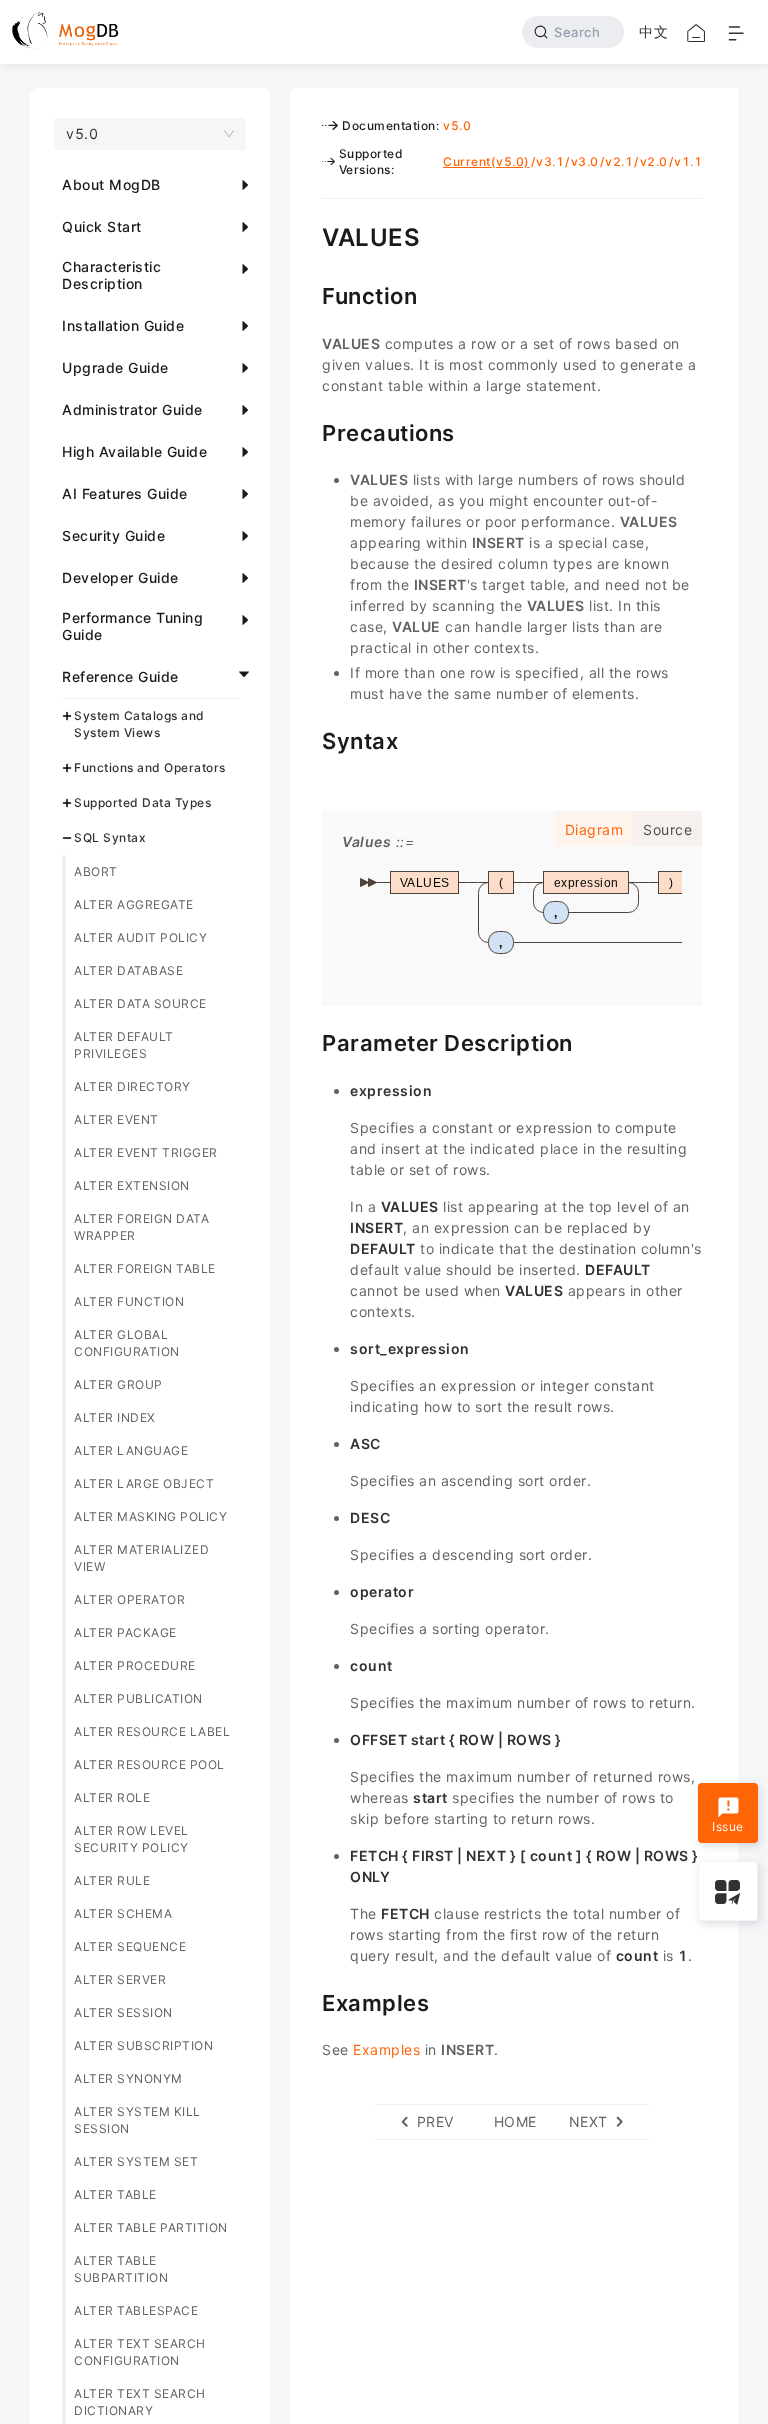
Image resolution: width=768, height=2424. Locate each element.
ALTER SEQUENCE (130, 1946)
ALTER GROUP (118, 1384)
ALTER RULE (112, 1880)
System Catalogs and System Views (139, 724)
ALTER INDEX (115, 1417)
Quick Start (102, 226)
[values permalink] (307, 235)
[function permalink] (307, 294)
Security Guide (113, 535)
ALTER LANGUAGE (131, 1450)
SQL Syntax (110, 837)
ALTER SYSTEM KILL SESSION (137, 2120)
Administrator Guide (132, 409)
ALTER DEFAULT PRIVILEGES (124, 1045)
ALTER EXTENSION (132, 1185)
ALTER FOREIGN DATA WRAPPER (141, 1227)
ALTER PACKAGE (125, 1632)
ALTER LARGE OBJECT (144, 1483)
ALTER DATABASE (128, 970)
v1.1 (688, 161)
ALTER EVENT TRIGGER (146, 1152)
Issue (728, 1826)
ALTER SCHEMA (123, 1913)
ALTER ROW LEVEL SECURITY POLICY (131, 1839)
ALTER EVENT (116, 1119)
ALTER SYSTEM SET (136, 2161)
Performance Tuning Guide (132, 626)
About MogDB (111, 184)
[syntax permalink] (307, 739)
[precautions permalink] (307, 431)
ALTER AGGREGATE (134, 904)
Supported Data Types (142, 802)
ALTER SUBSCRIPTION (143, 2045)
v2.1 (619, 161)
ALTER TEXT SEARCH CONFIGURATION (140, 2352)
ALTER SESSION (123, 2012)
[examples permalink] (307, 2001)
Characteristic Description (111, 275)
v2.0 (654, 161)
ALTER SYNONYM (128, 2078)
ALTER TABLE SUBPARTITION (121, 2269)
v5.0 (457, 125)
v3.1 (550, 161)
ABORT (96, 871)
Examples (386, 2049)
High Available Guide (134, 451)
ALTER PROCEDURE (135, 1665)
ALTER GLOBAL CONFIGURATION (127, 1343)
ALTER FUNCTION (129, 1301)
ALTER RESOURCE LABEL (152, 1731)
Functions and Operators (150, 767)
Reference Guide (120, 676)
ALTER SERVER (120, 1979)
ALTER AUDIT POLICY (140, 937)
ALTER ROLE (112, 1797)
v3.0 (585, 161)
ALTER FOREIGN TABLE (145, 1268)
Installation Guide (123, 325)
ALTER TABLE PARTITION (151, 2227)
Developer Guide (120, 577)
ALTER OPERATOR (129, 1599)
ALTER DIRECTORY (132, 1086)
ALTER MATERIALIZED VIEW (141, 1558)
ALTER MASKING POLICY (150, 1516)
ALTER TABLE (115, 2194)
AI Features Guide (125, 493)
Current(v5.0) (486, 161)
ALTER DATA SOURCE (140, 1003)
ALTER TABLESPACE (136, 2310)
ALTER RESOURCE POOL (149, 1764)
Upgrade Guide (115, 367)
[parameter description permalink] (307, 1041)
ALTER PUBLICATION (138, 1698)
